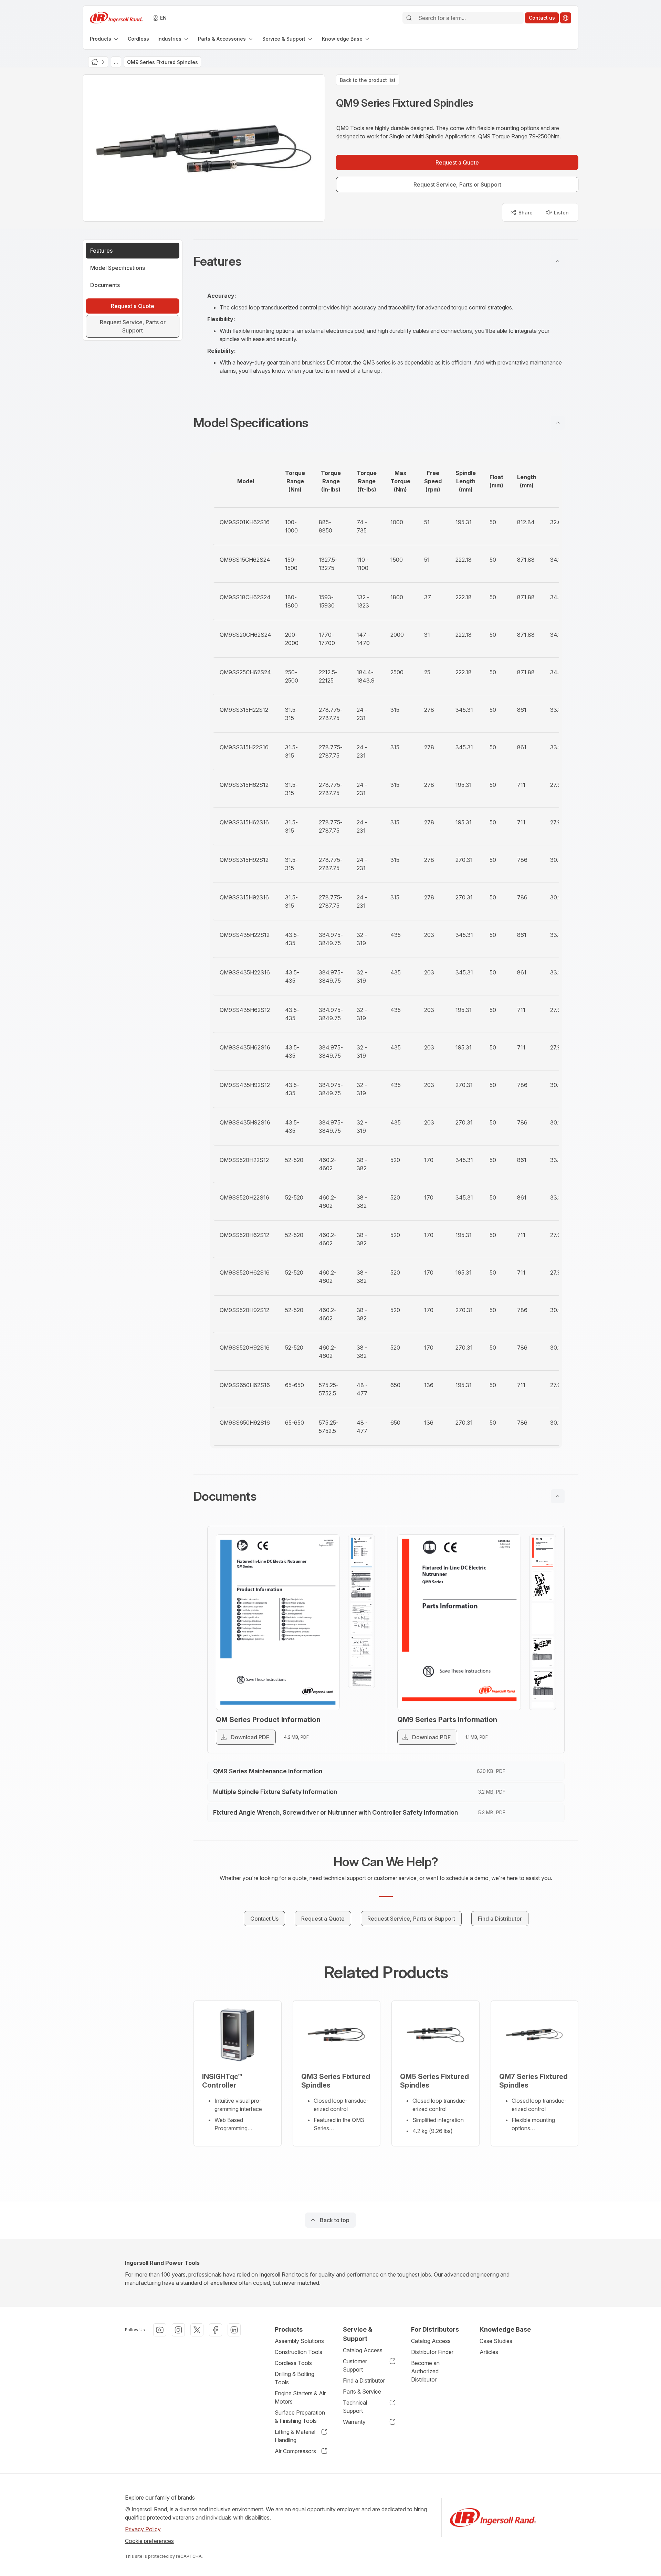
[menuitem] (105, 39)
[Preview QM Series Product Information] (278, 1622)
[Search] (409, 18)
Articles (489, 2352)
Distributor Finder (432, 2352)
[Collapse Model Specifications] (558, 423)
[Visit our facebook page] (216, 2330)
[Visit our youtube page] (160, 2330)
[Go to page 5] (361, 1685)
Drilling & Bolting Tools (295, 2378)
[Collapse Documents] (558, 1496)
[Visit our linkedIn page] (234, 2330)
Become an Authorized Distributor (425, 2371)
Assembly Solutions (299, 2341)
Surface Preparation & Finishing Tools (300, 2417)
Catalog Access (363, 2350)
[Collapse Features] (558, 261)
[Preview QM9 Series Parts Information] (459, 1622)
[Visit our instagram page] (178, 2330)
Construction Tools (298, 2352)
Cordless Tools (293, 2363)
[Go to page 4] (361, 1651)
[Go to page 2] (361, 1585)
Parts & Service (362, 2392)
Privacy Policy (143, 2529)
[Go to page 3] (361, 1618)
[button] (386, 261)
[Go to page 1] (361, 1552)
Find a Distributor (364, 2380)
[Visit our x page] (197, 2330)
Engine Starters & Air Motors (300, 2397)
